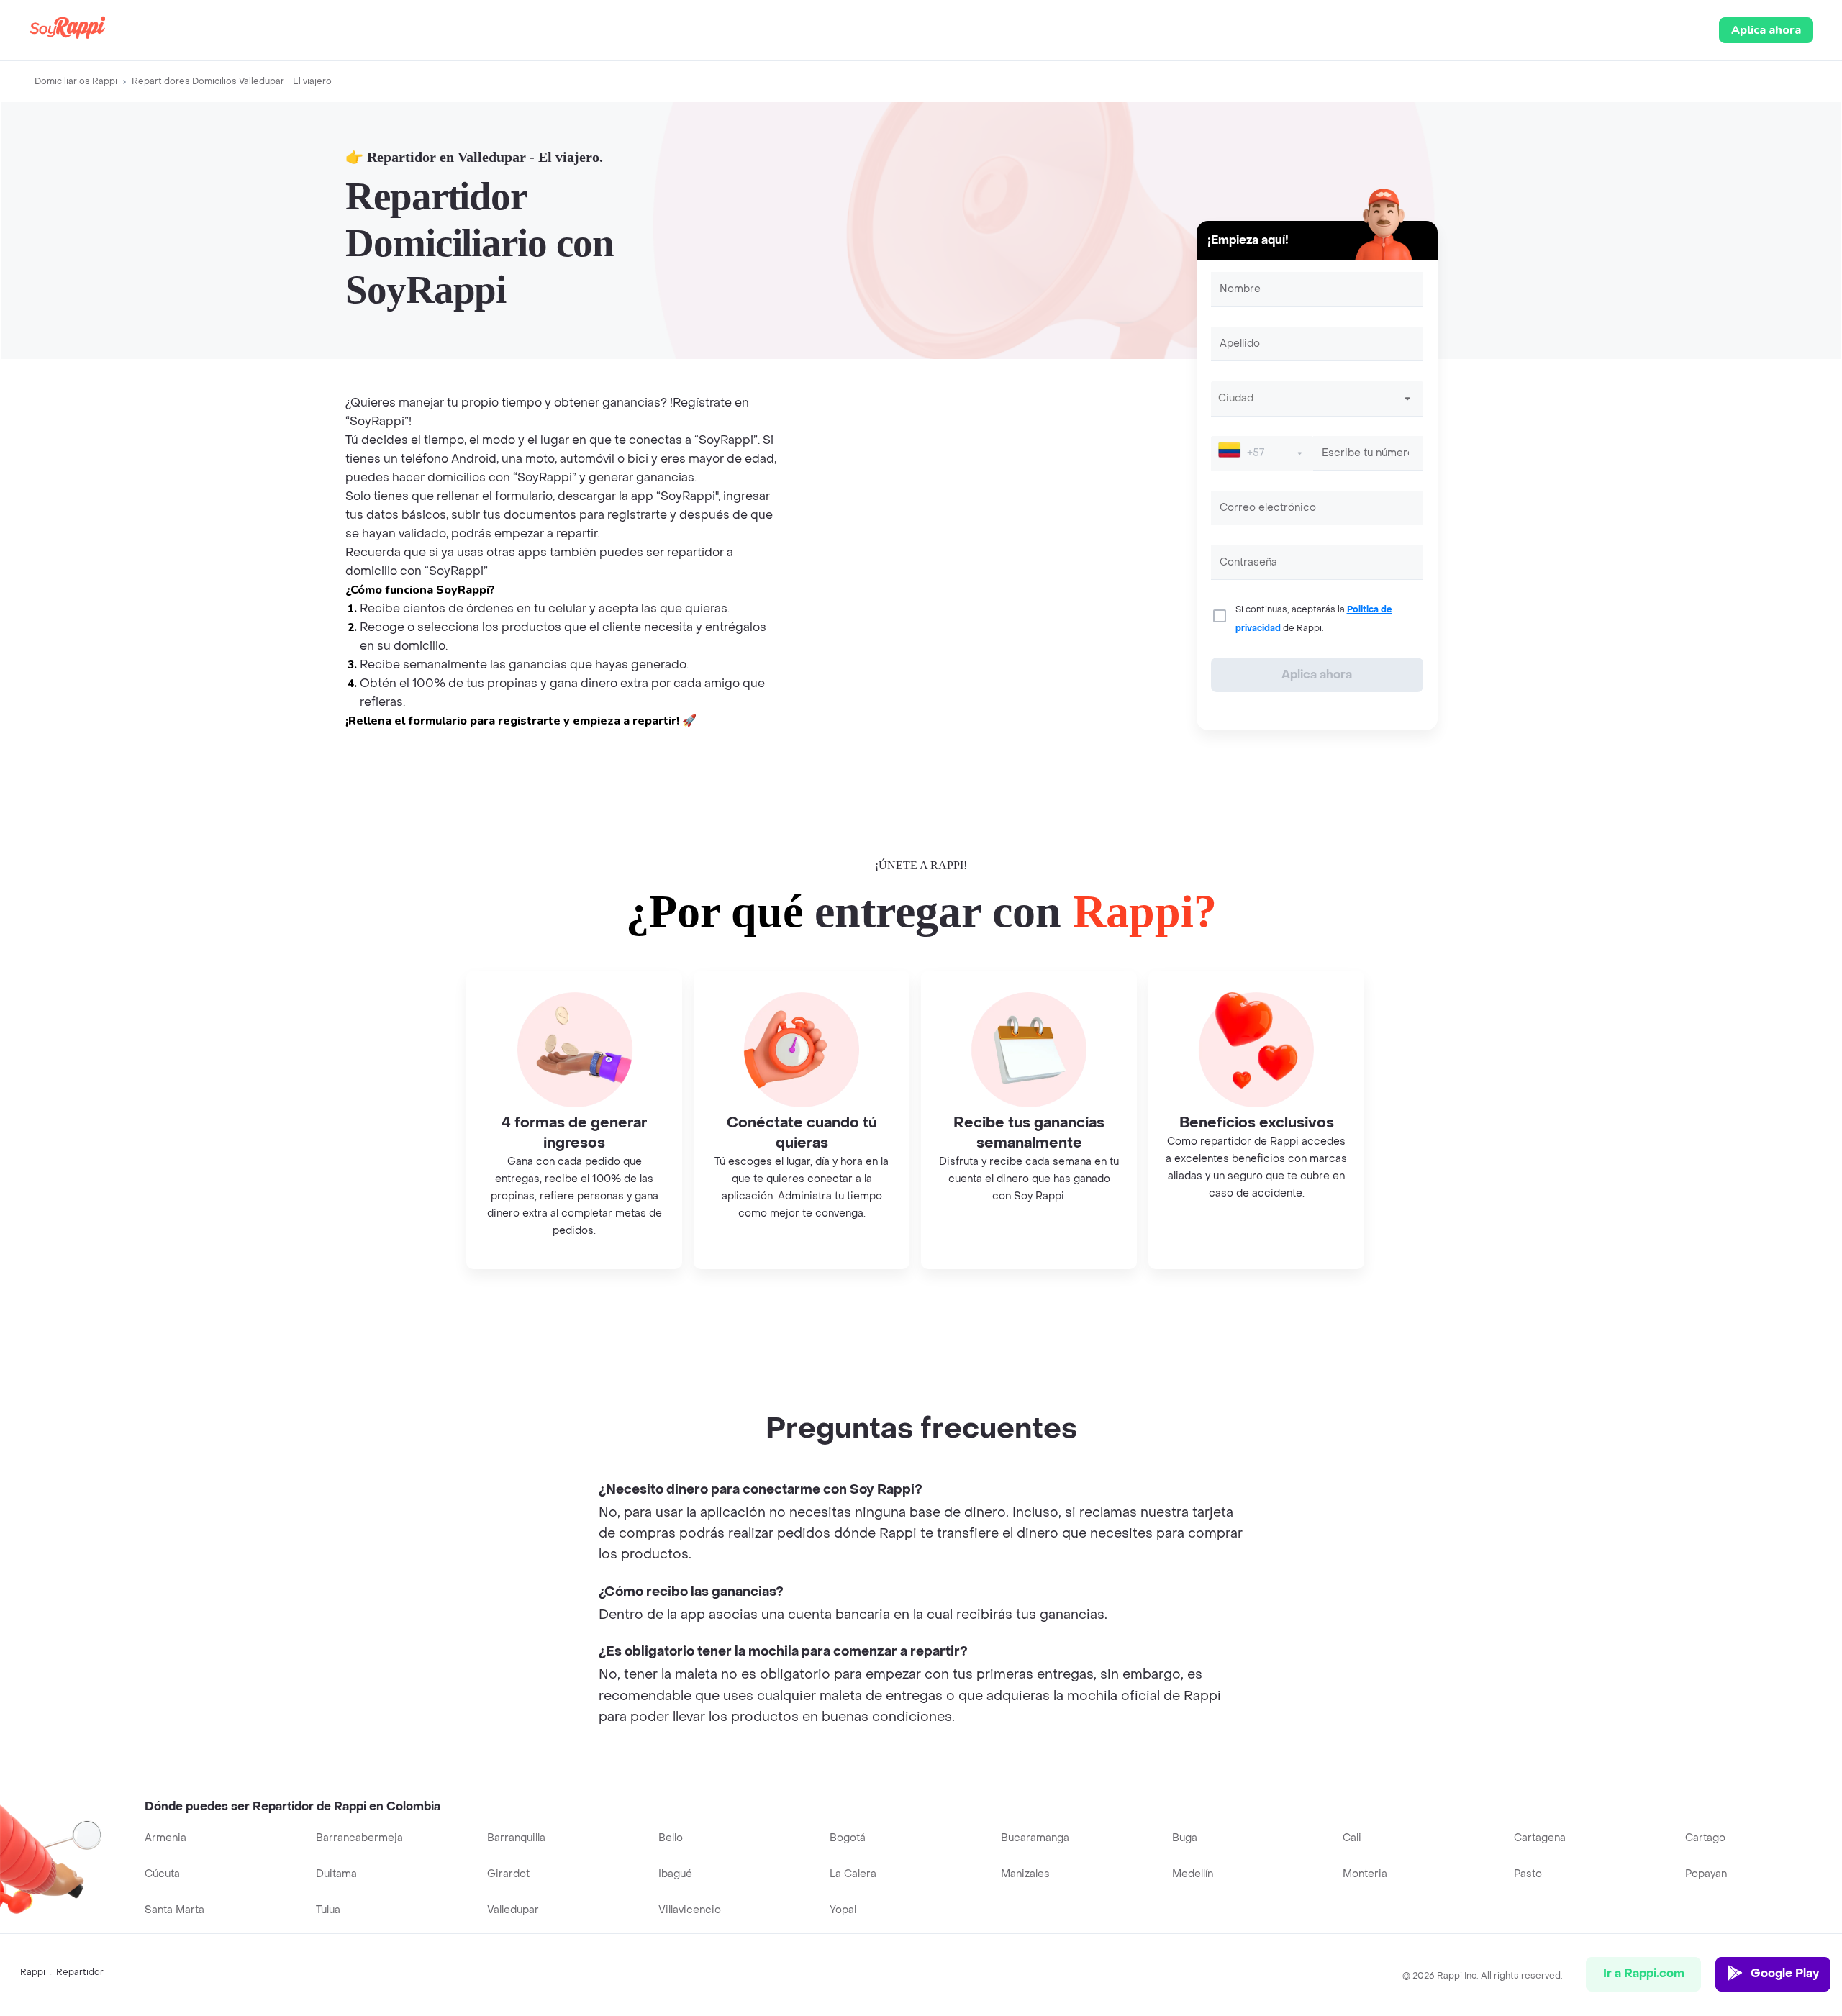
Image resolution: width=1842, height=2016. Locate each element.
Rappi (33, 1972)
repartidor (80, 1972)
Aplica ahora (1766, 30)
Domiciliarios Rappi (76, 81)
